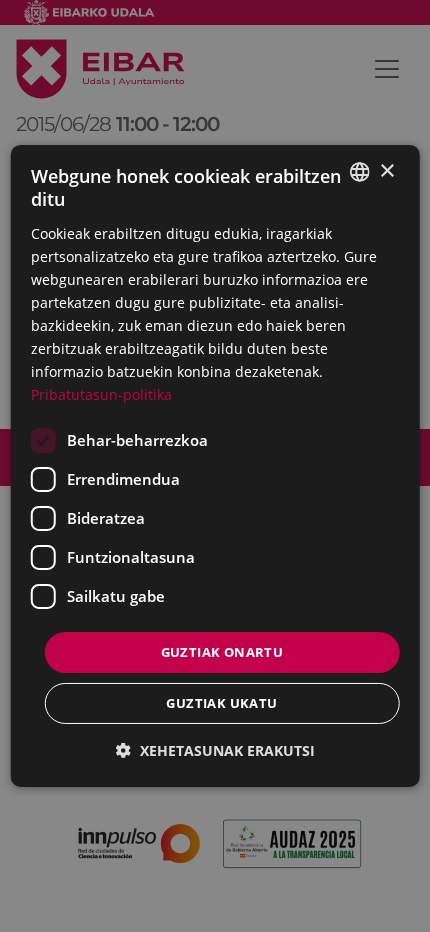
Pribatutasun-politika (101, 394)
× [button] (386, 170)
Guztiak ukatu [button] (221, 703)
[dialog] (215, 466)
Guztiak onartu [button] (222, 651)
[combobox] (359, 172)
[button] (215, 750)
